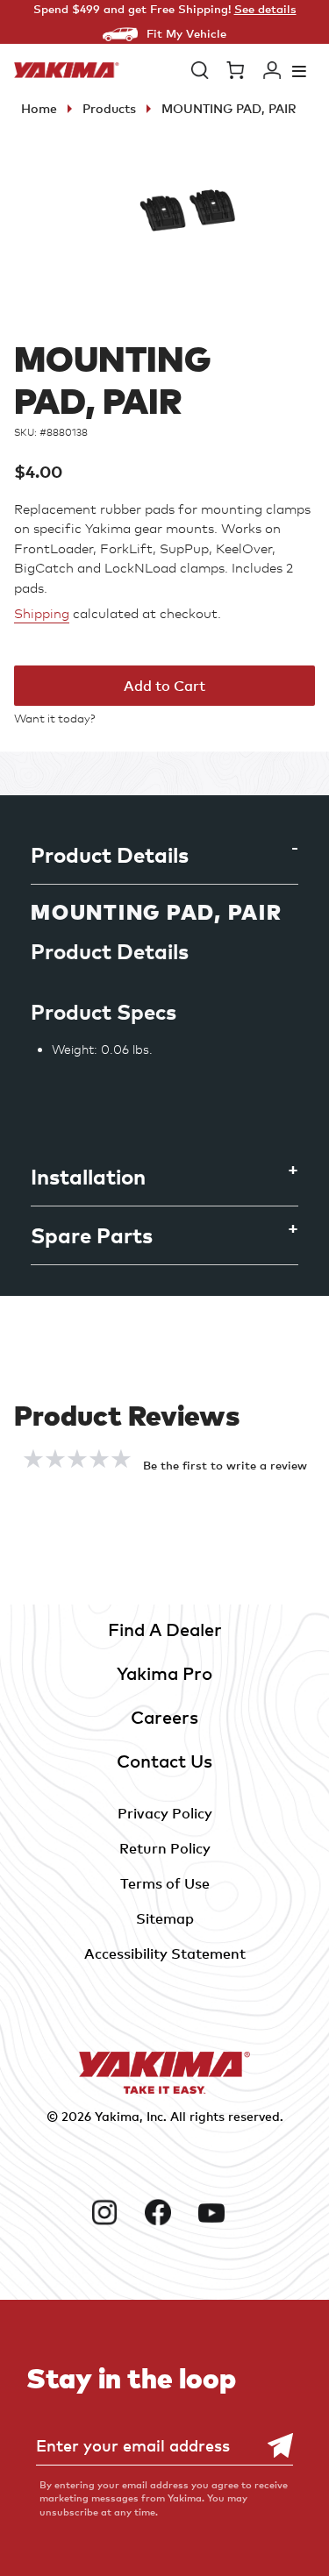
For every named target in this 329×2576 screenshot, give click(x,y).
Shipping (42, 614)
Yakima (117, 2116)
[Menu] (299, 71)
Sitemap (165, 1918)
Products (109, 108)
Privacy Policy (165, 1813)
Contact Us (164, 1761)
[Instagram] (111, 2212)
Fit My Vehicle (186, 33)
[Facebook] (164, 2212)
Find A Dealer (165, 1630)
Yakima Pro (164, 1673)
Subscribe (271, 2446)
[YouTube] (218, 2212)
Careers (164, 1717)
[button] (200, 70)
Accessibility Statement (165, 1953)
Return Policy (165, 1848)
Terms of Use (165, 1883)
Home (39, 108)
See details (265, 9)
